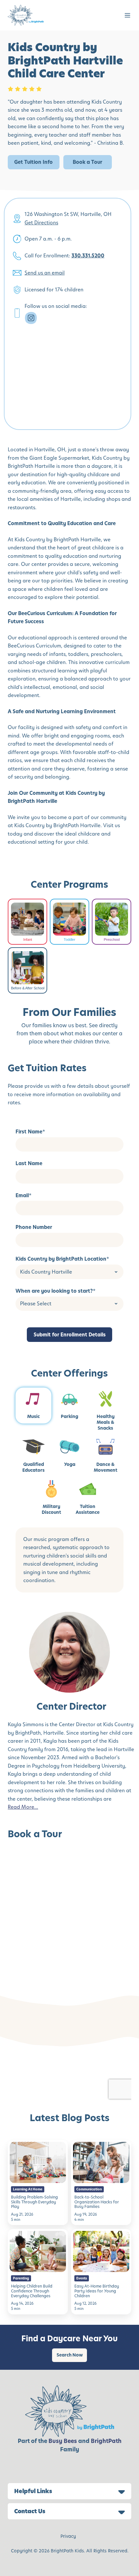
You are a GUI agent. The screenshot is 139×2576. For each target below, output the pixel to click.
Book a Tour (87, 162)
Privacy (68, 2536)
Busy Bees (63, 2441)
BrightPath (106, 2441)
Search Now (70, 2355)
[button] (128, 15)
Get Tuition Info (33, 162)
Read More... (23, 1807)
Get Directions (41, 223)
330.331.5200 (88, 256)
